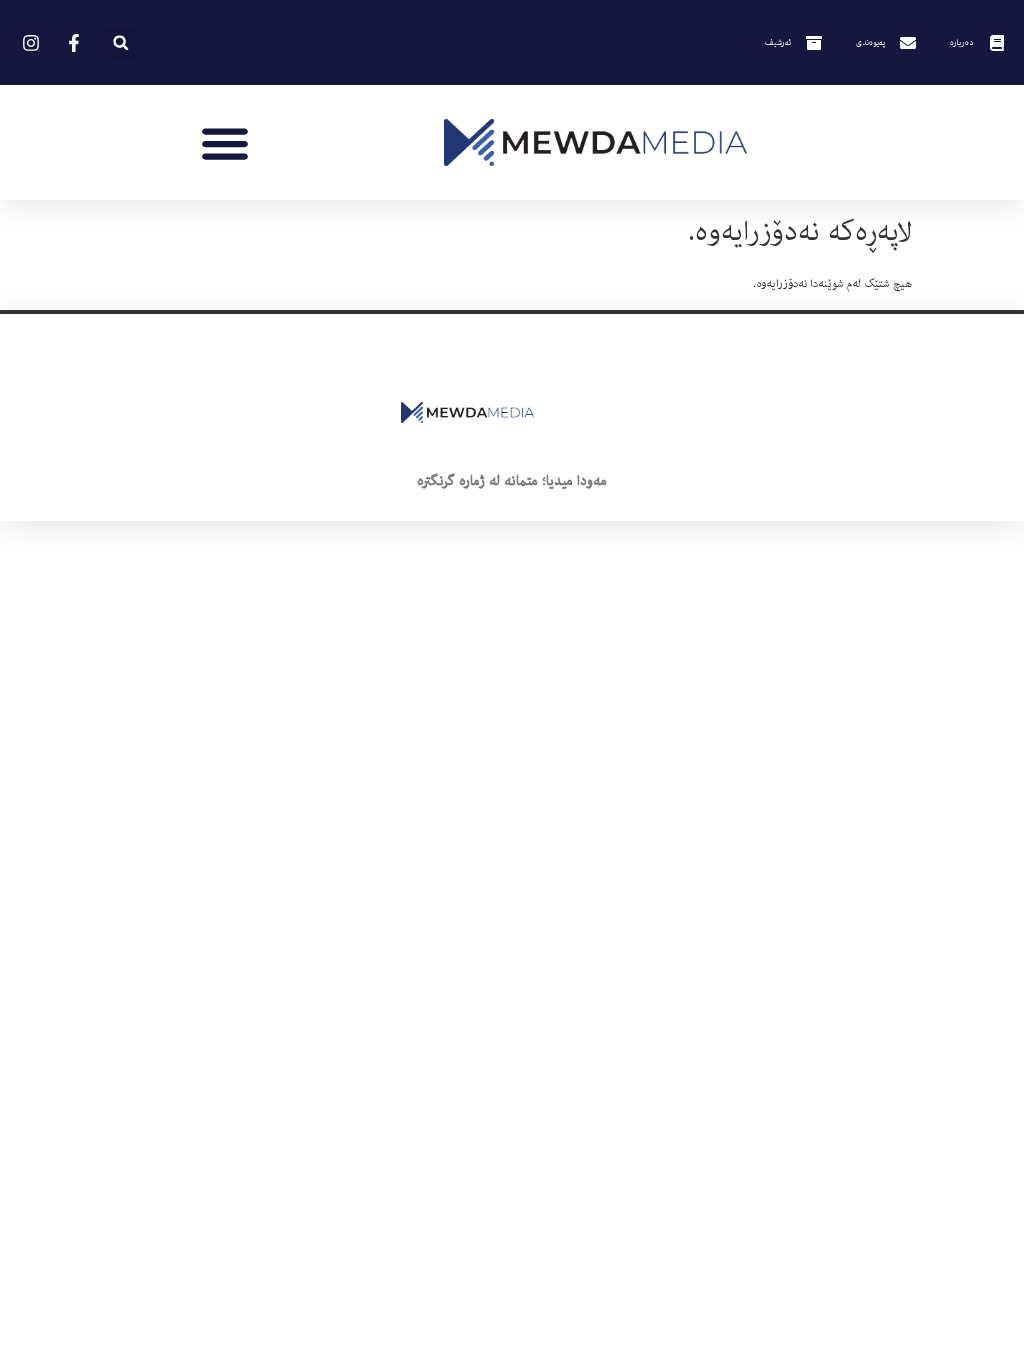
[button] (120, 42)
